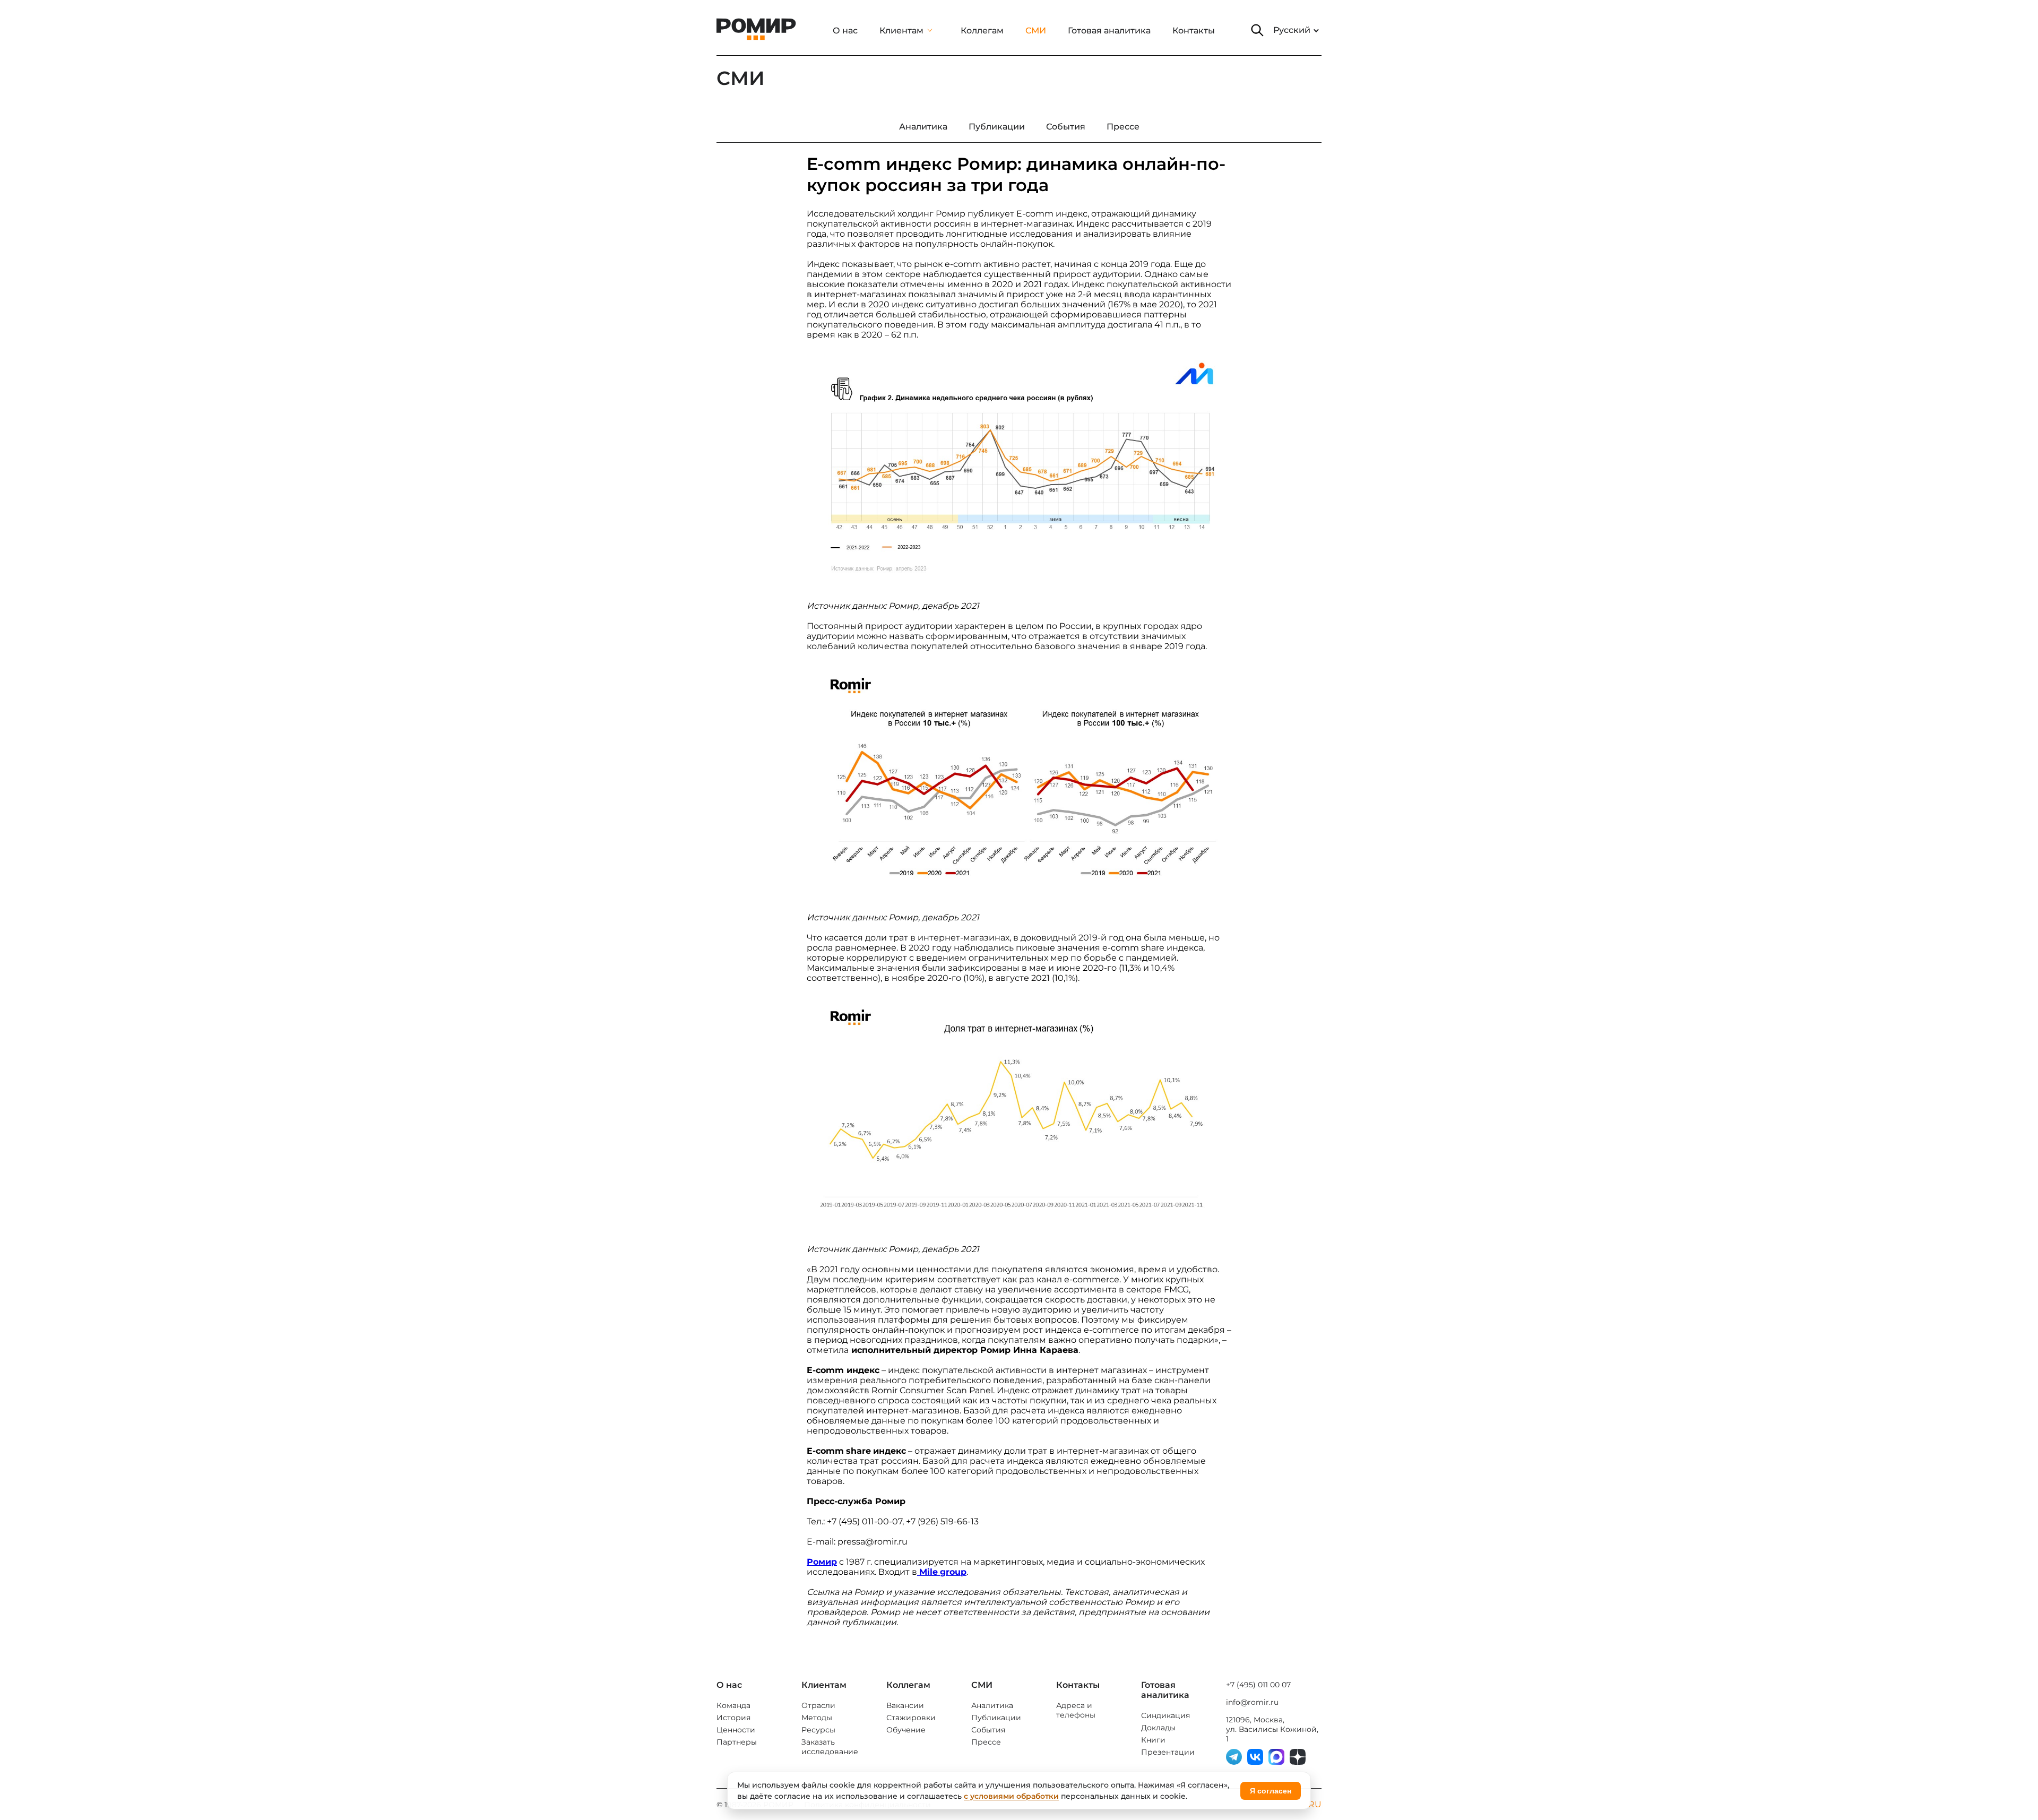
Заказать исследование (830, 1747)
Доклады (1158, 1728)
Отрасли (818, 1705)
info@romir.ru (1252, 1702)
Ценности (736, 1730)
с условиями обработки (1011, 1796)
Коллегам (982, 31)
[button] (1257, 30)
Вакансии (905, 1705)
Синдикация (1165, 1715)
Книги (1153, 1740)
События (988, 1730)
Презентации (1168, 1752)
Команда (733, 1705)
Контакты (1194, 31)
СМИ (1036, 31)
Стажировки (911, 1718)
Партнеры (737, 1742)
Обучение (906, 1730)
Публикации (996, 1718)
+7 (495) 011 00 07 (1258, 1685)
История (733, 1718)
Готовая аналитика (1109, 31)
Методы (817, 1718)
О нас (845, 31)
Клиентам (901, 31)
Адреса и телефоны (1076, 1710)
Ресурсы (818, 1730)
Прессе (986, 1742)
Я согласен (1271, 1791)
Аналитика (992, 1705)
